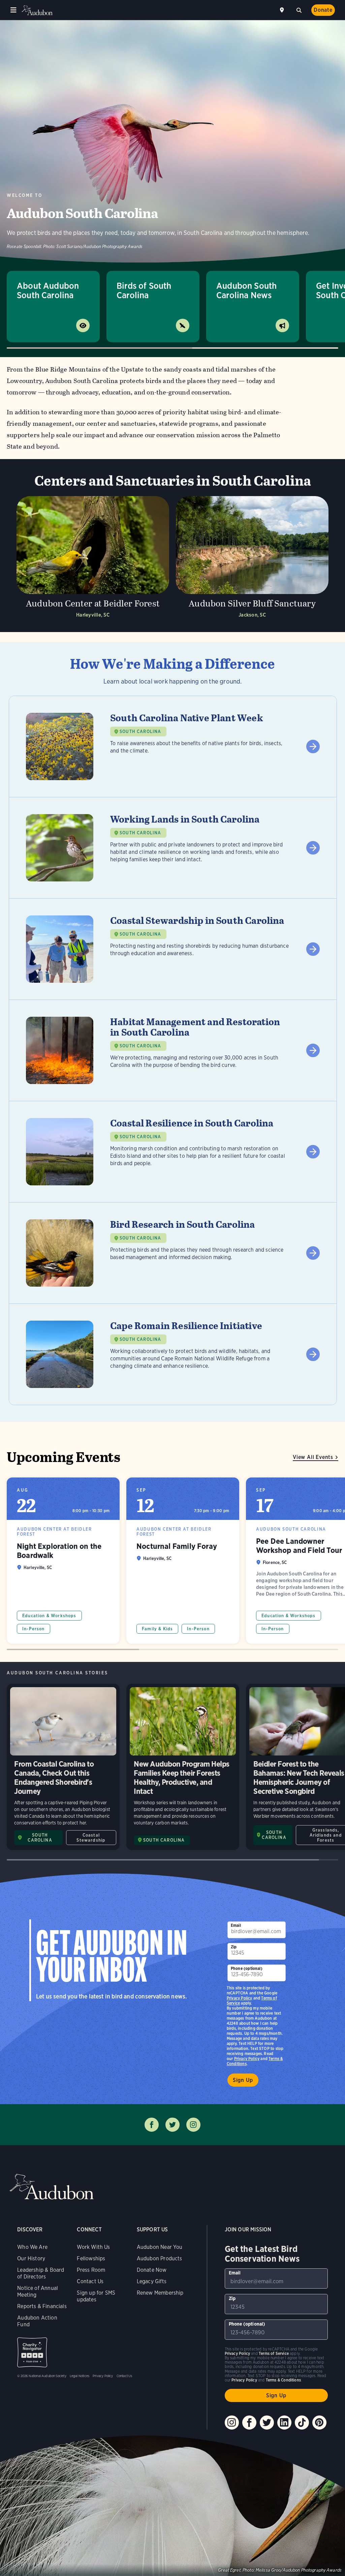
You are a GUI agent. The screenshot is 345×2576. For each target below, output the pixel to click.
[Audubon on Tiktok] (302, 2423)
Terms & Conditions (283, 2380)
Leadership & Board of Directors (41, 2273)
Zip (234, 1947)
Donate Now (152, 2270)
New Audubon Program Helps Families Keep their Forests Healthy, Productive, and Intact (183, 1767)
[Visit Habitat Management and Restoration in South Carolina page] (173, 1050)
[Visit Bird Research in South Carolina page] (173, 1253)
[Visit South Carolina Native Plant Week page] (173, 746)
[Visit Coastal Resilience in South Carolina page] (173, 1152)
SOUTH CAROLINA (140, 732)
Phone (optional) (247, 1968)
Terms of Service (274, 2353)
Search (299, 9)
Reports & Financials (42, 2306)
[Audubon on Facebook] (249, 2423)
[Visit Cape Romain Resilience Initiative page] (173, 1354)
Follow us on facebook (152, 2125)
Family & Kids (157, 1629)
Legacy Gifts (152, 2281)
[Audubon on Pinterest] (319, 2423)
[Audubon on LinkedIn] (284, 2423)
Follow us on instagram (193, 2125)
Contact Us (90, 2281)
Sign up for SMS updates (96, 2296)
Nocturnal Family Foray (183, 1561)
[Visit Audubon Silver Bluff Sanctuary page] (252, 559)
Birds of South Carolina (144, 290)
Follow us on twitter (172, 2125)
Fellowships (91, 2258)
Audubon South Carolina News (246, 290)
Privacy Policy (247, 2059)
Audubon (37, 10)
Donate (323, 10)
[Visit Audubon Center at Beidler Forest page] (93, 559)
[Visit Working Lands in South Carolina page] (173, 848)
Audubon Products (160, 2258)
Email (236, 1925)
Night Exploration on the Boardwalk (63, 1561)
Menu (13, 10)
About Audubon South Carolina (48, 290)
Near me (283, 10)
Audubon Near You (160, 2247)
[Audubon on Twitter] (267, 2423)
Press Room (91, 2270)
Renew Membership (160, 2293)
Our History (31, 2258)
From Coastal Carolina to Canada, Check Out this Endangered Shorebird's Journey (63, 1767)
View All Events (313, 1457)
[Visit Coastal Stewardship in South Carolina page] (173, 949)
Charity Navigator (32, 2352)
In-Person (34, 1629)
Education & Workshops (49, 1616)
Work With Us (93, 2247)
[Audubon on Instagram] (232, 2423)
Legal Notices (80, 2376)
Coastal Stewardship (91, 1838)
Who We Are (32, 2247)
